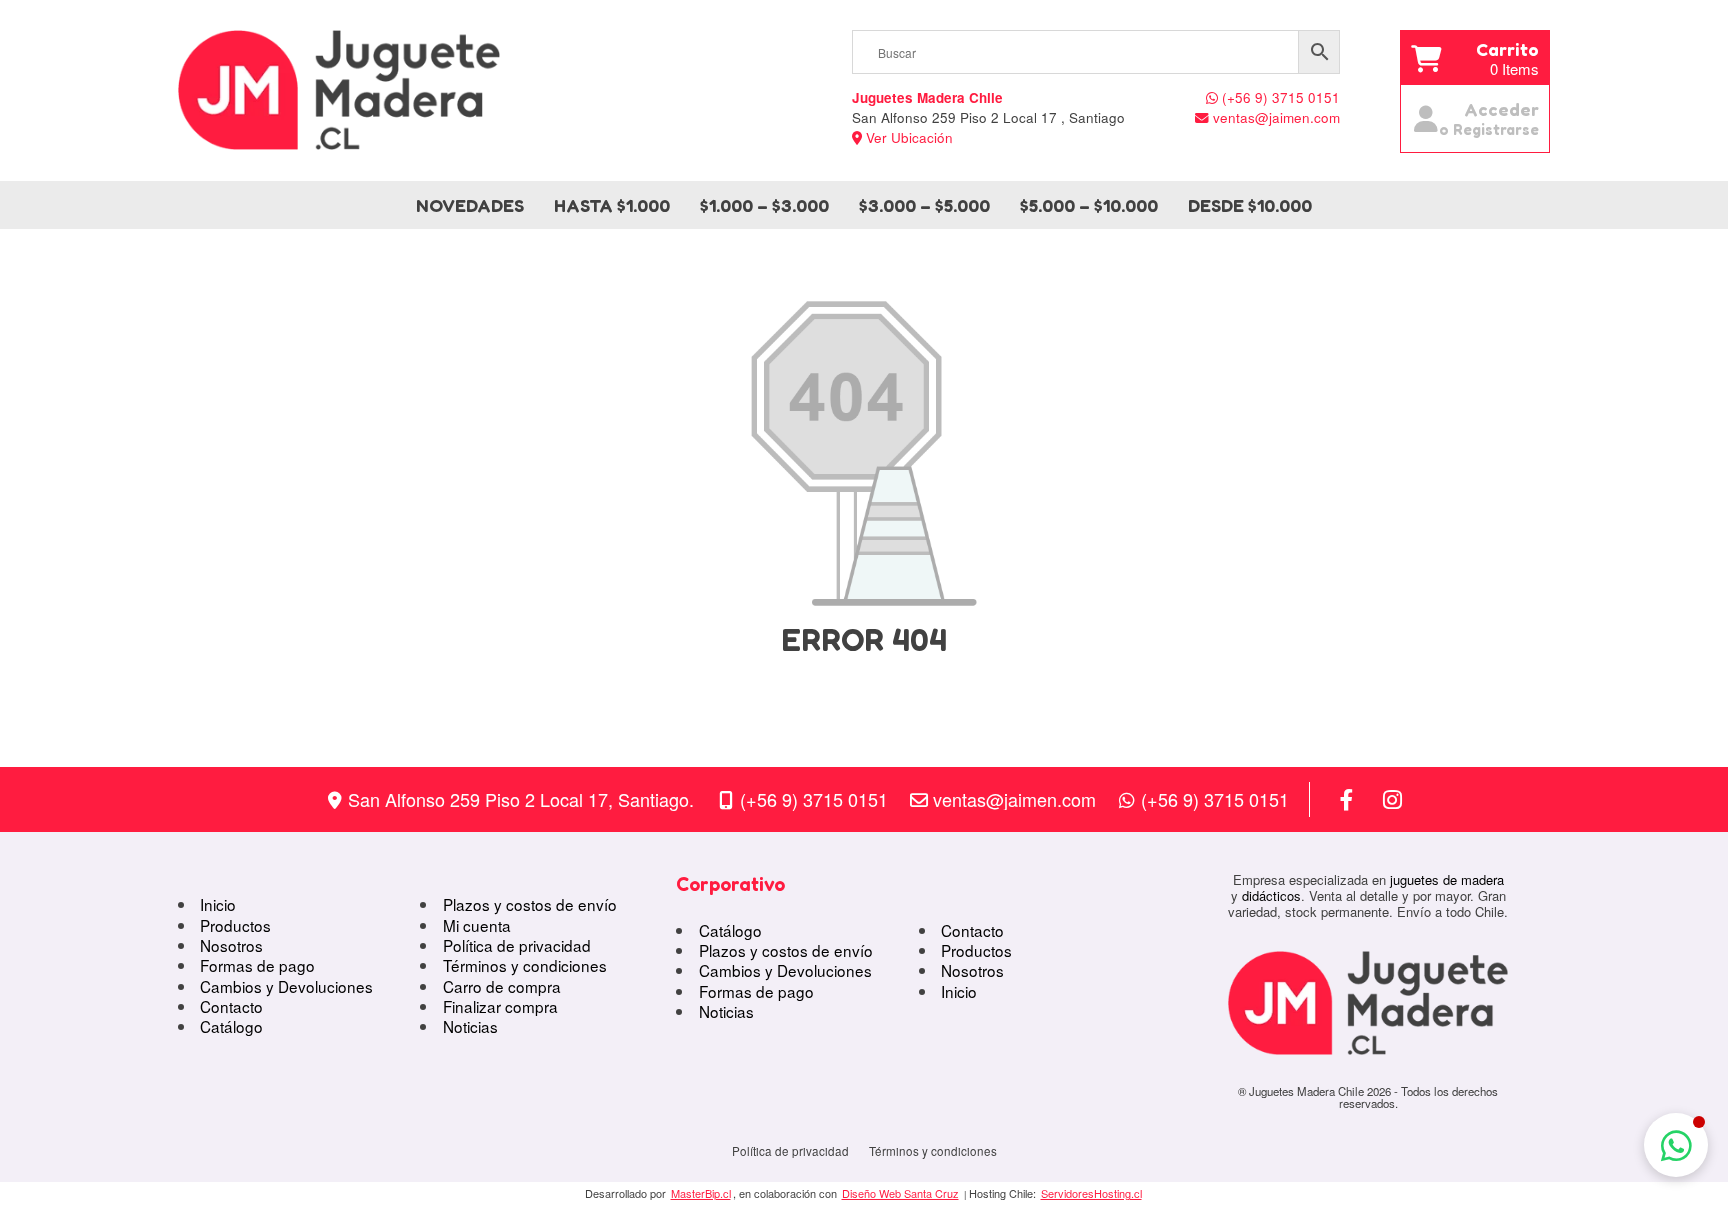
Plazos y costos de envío (530, 904)
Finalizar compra (500, 1006)
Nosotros (231, 945)
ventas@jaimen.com (1014, 799)
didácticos (1271, 895)
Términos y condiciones (525, 965)
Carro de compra (502, 986)
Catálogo (231, 1026)
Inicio (218, 904)
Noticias (470, 1026)
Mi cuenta (477, 925)
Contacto (231, 1006)
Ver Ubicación (907, 137)
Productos (235, 925)
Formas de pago (257, 965)
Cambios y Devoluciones (286, 986)
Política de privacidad (517, 945)
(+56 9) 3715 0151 (814, 799)
